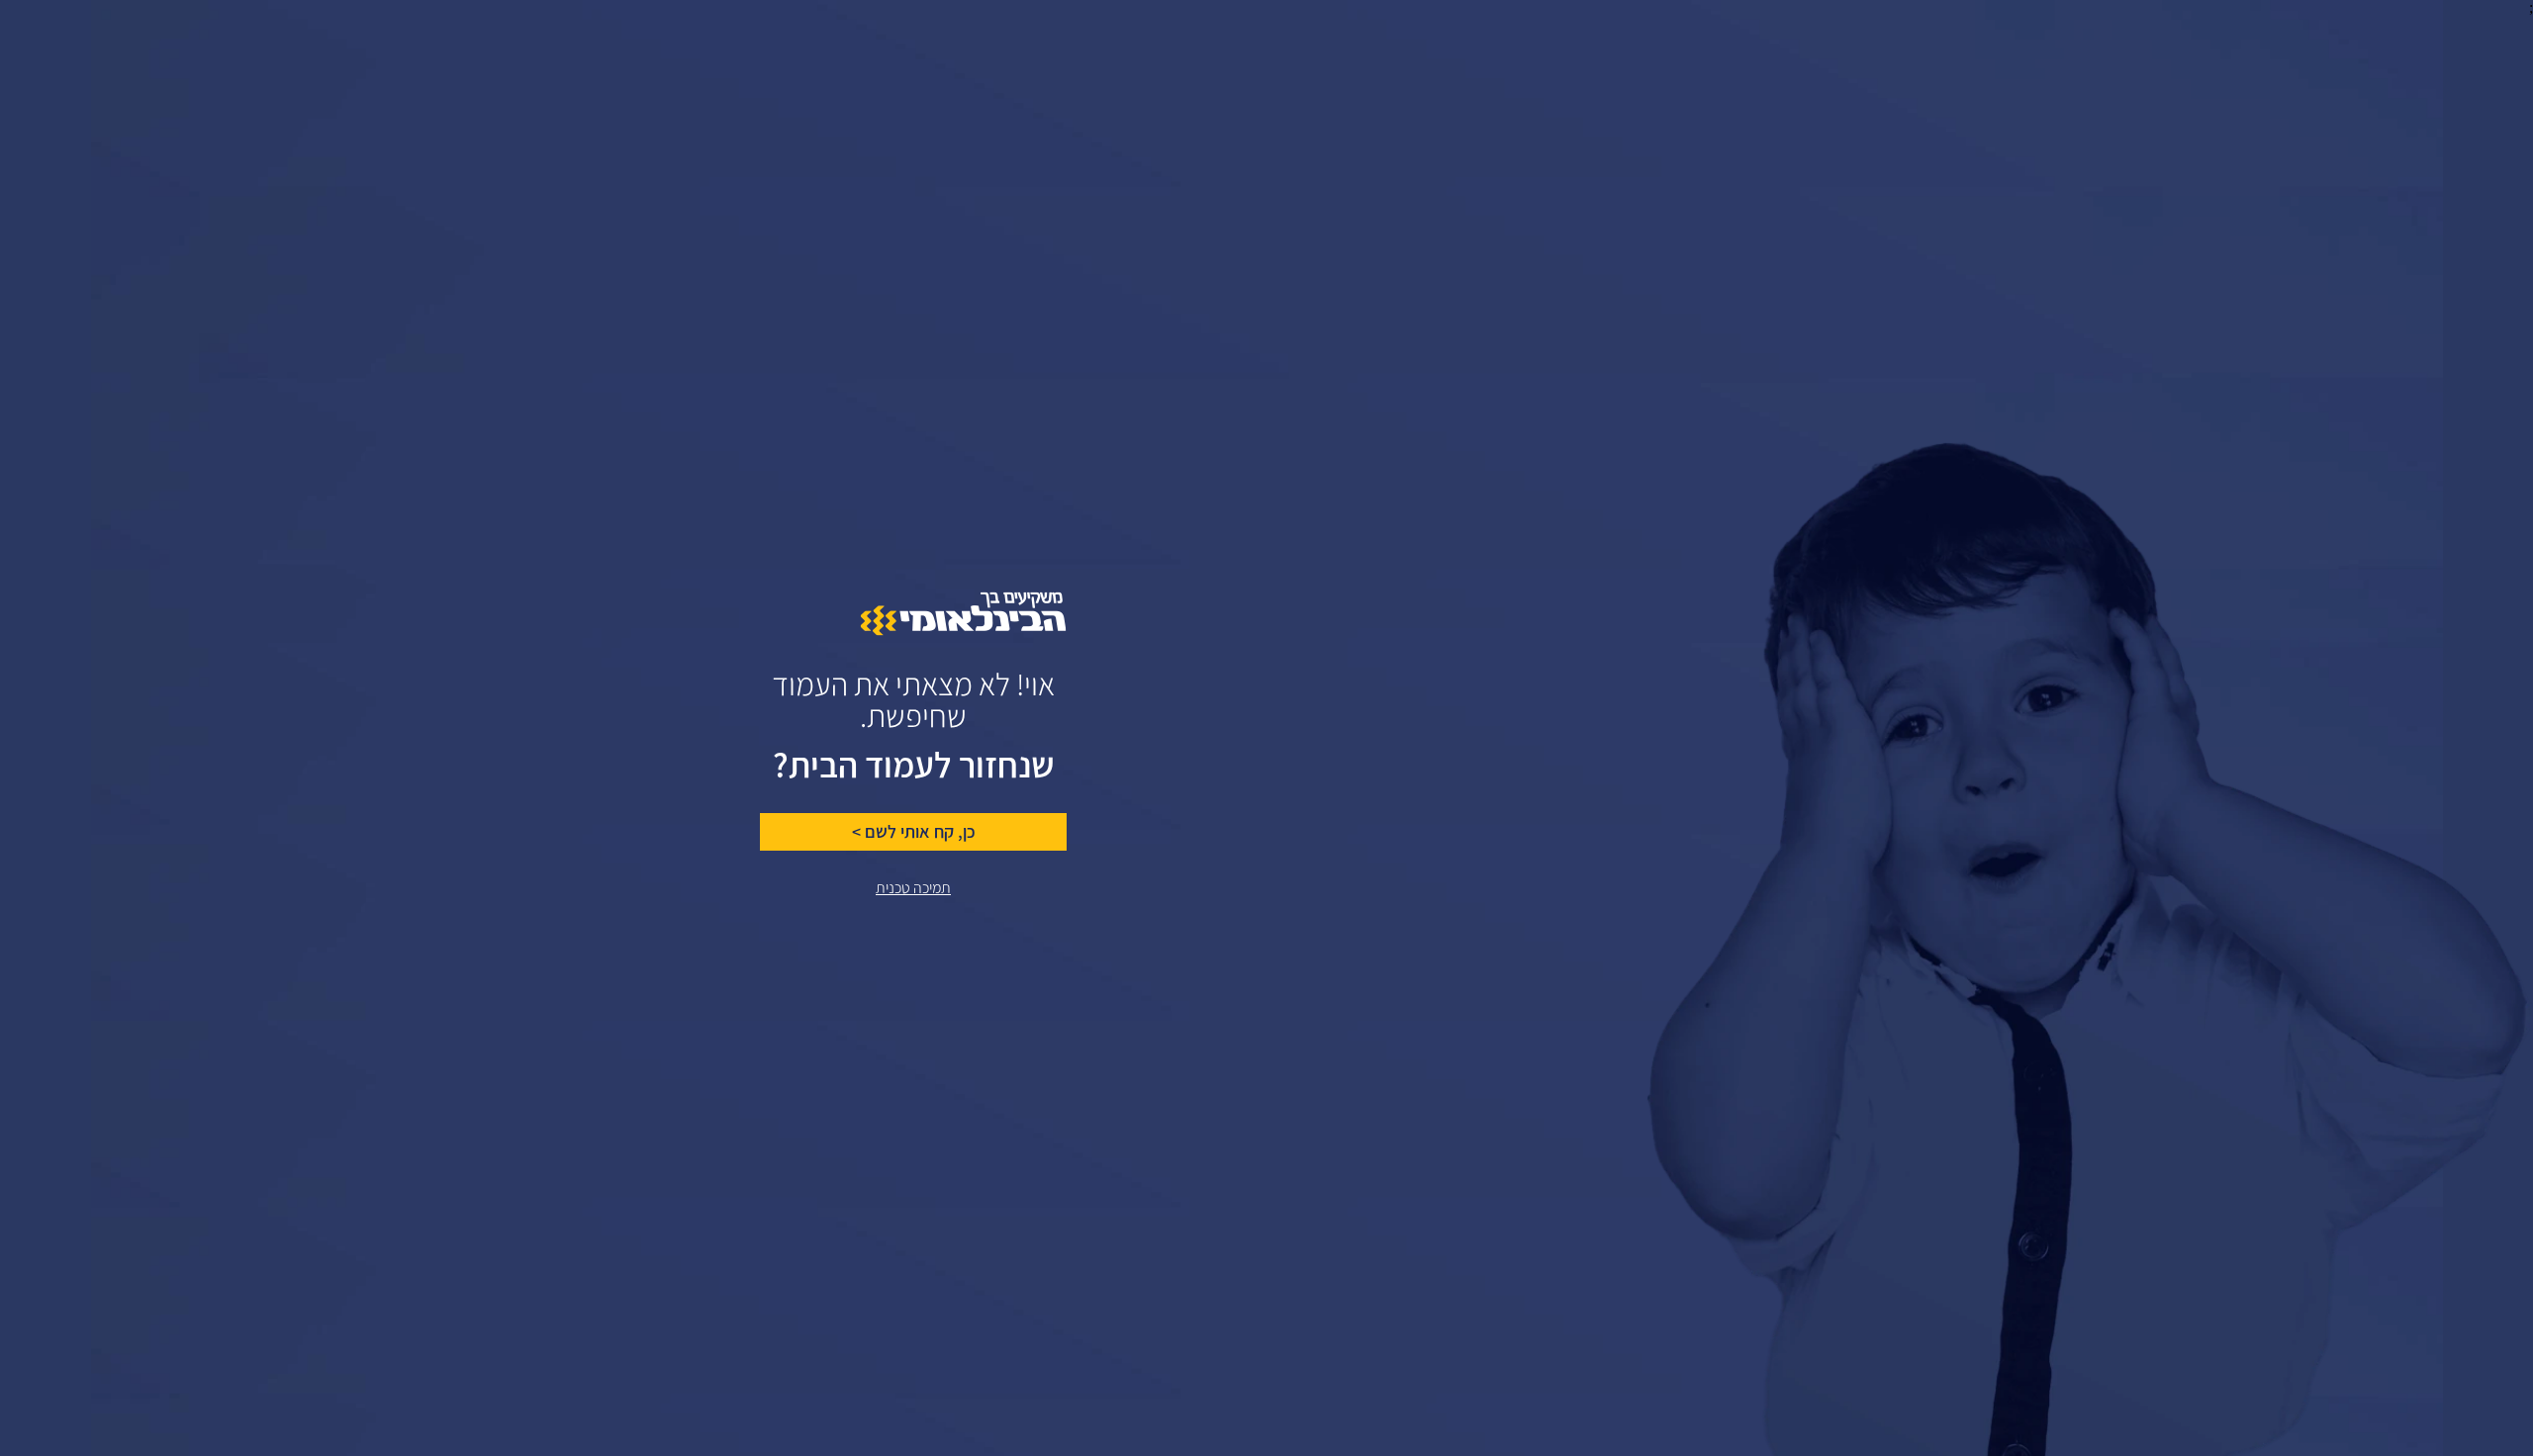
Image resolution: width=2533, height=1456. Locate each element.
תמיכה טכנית (913, 888)
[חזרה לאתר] (963, 631)
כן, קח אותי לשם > (914, 832)
